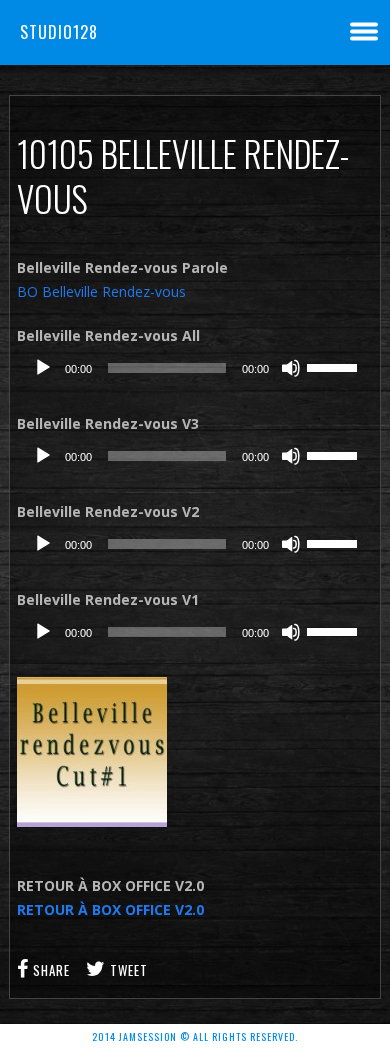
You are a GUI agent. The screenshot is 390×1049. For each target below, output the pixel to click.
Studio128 (59, 32)
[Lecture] (43, 368)
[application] (194, 368)
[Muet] (291, 368)
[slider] (335, 366)
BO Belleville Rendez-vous (101, 291)
